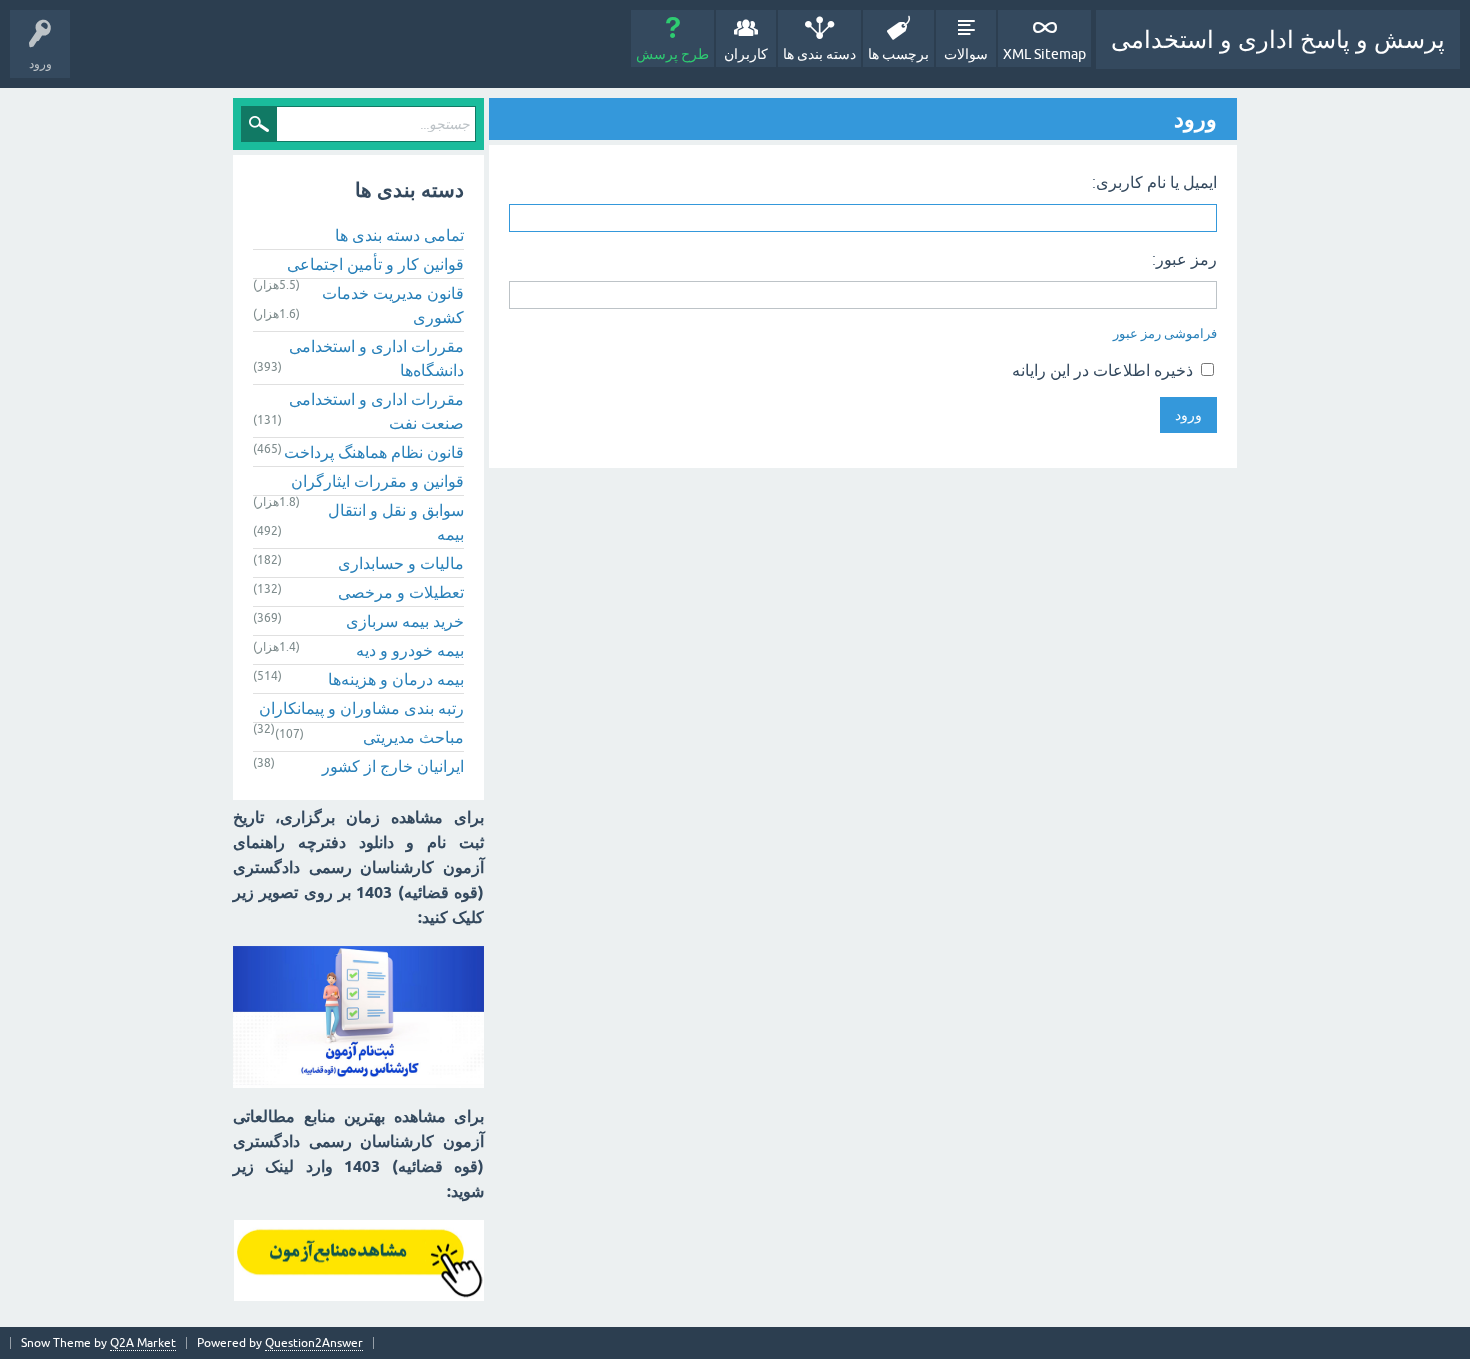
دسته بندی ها (819, 54)
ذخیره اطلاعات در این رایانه (1104, 370)
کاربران (746, 54)
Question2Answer (314, 1343)
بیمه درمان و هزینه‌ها (396, 679)
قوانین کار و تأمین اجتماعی (375, 264)
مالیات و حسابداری (401, 563)
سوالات (966, 54)
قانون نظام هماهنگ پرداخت (374, 452)
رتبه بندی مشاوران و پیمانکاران (361, 708)
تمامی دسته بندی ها (399, 235)
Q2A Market (143, 1343)
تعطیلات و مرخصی (401, 592)
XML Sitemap (1044, 54)
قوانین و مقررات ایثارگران (377, 481)
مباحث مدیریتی (413, 737)
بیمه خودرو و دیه (410, 650)
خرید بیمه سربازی (405, 621)
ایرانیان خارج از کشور (393, 766)
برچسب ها (898, 54)
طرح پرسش (672, 54)
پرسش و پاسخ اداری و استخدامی (1278, 39)
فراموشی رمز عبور (1165, 333)
